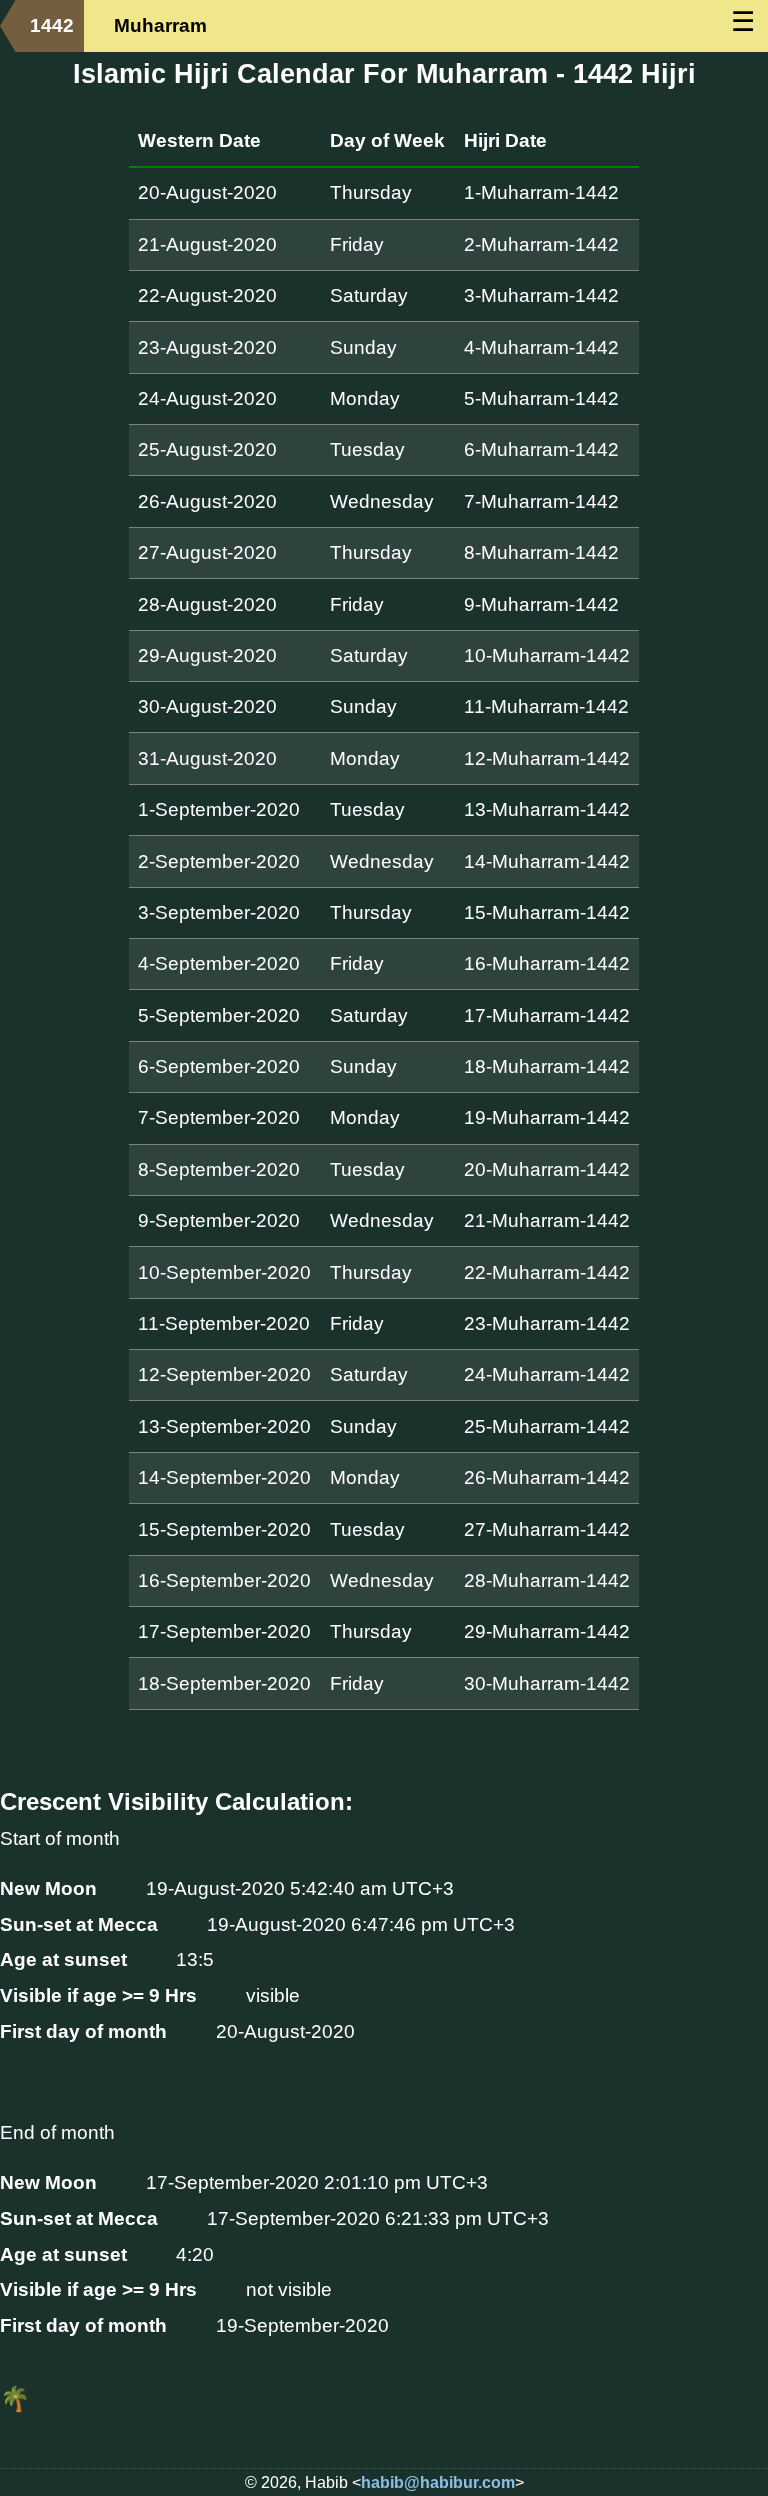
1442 (52, 25)
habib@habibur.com (438, 2482)
